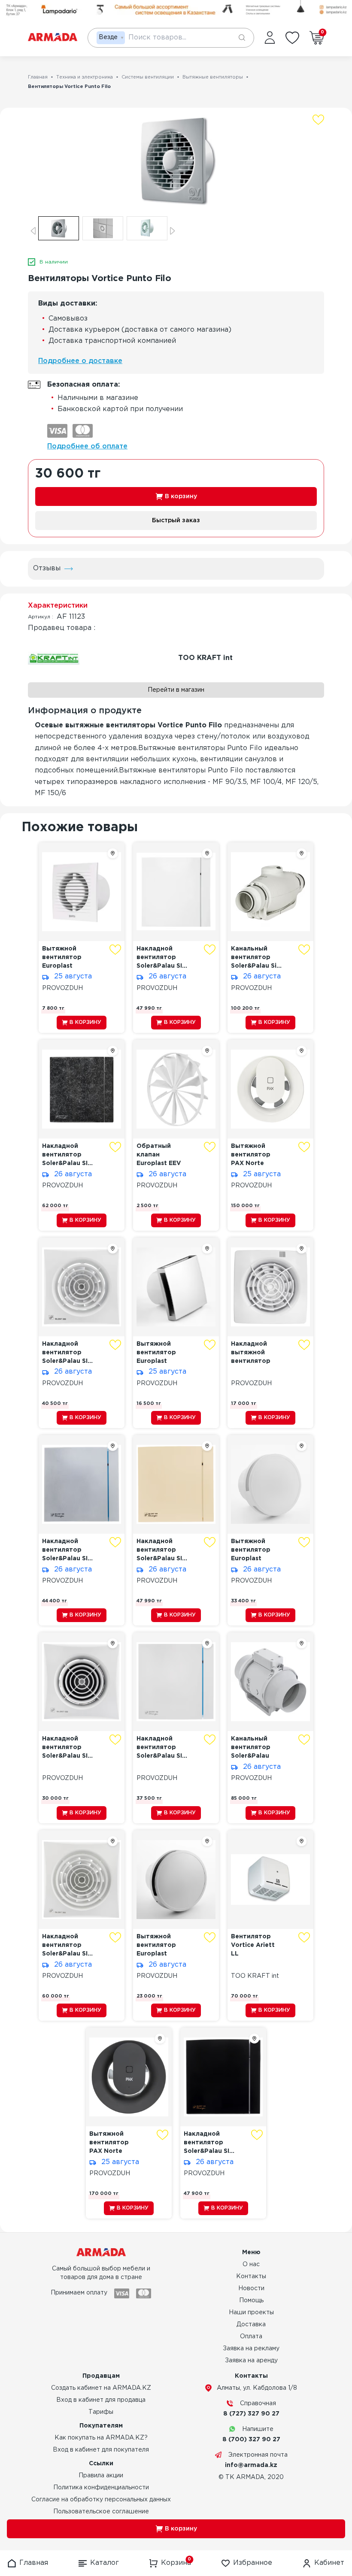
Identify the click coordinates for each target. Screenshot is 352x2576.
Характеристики (58, 606)
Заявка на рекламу (251, 2349)
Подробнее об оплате (87, 446)
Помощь (251, 2301)
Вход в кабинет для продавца (101, 2400)
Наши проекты (251, 2313)
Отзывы (47, 568)
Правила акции (101, 2476)
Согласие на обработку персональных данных (101, 2500)
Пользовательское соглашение (101, 2512)
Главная (38, 77)
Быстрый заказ (176, 521)
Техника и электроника (85, 77)
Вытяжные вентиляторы (213, 77)
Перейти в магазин (176, 690)
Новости (251, 2288)
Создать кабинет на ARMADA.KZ (101, 2388)
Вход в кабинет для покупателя (101, 2450)
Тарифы (101, 2412)
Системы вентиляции (148, 77)
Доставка (251, 2325)
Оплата (251, 2337)
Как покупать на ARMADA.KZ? (101, 2438)
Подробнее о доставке (80, 361)
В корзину (181, 496)
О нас (251, 2264)
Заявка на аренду (251, 2361)
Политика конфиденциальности (101, 2488)
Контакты (251, 2276)
